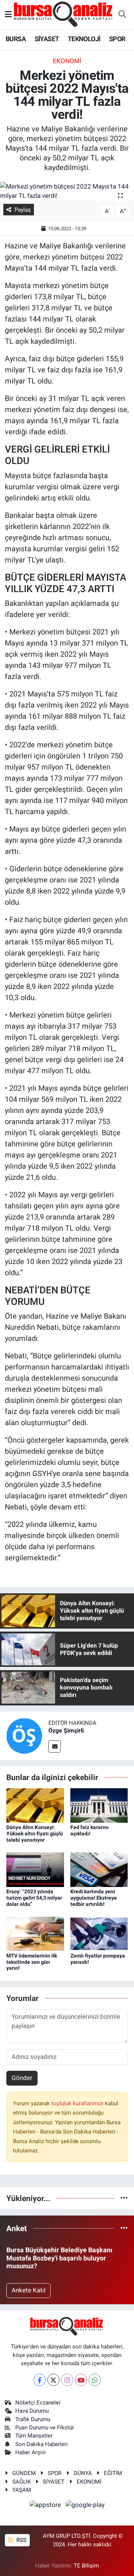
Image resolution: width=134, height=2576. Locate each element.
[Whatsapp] (95, 2380)
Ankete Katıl (28, 2290)
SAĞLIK (22, 2482)
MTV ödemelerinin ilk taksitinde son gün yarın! (32, 1962)
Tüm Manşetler (34, 2436)
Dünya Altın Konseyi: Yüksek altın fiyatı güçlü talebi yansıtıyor (35, 1834)
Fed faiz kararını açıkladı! (90, 1830)
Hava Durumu (32, 2411)
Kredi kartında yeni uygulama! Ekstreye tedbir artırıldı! (94, 1898)
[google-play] (85, 2506)
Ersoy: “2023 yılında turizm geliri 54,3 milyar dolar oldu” (34, 1898)
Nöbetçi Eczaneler (38, 2403)
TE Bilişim (86, 2566)
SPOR (117, 39)
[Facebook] (40, 2380)
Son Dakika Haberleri (42, 2444)
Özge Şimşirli (66, 1731)
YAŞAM (22, 2490)
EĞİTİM (113, 2473)
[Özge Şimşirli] (24, 1735)
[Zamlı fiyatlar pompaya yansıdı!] (99, 1933)
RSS (21, 2540)
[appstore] (46, 2506)
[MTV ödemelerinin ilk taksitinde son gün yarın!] (35, 1933)
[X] (53, 2380)
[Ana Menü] (8, 14)
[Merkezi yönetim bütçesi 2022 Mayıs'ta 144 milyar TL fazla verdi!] (67, 191)
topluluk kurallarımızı (78, 2103)
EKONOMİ (89, 2482)
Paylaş (23, 210)
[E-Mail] (55, 1746)
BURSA (16, 39)
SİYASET (47, 39)
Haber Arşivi (31, 2452)
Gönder (22, 2078)
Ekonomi (67, 61)
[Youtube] (81, 2380)
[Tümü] (124, 2198)
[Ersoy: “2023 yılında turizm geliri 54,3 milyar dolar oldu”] (35, 1869)
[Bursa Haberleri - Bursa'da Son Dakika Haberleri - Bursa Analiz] (64, 14)
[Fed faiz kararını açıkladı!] (99, 1805)
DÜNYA (83, 2473)
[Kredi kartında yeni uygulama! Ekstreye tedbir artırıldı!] (99, 1869)
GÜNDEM (24, 2473)
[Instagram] (67, 2380)
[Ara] (122, 15)
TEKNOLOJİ (84, 39)
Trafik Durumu (33, 2419)
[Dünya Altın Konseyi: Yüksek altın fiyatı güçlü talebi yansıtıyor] (35, 1805)
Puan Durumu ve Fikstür (45, 2428)
